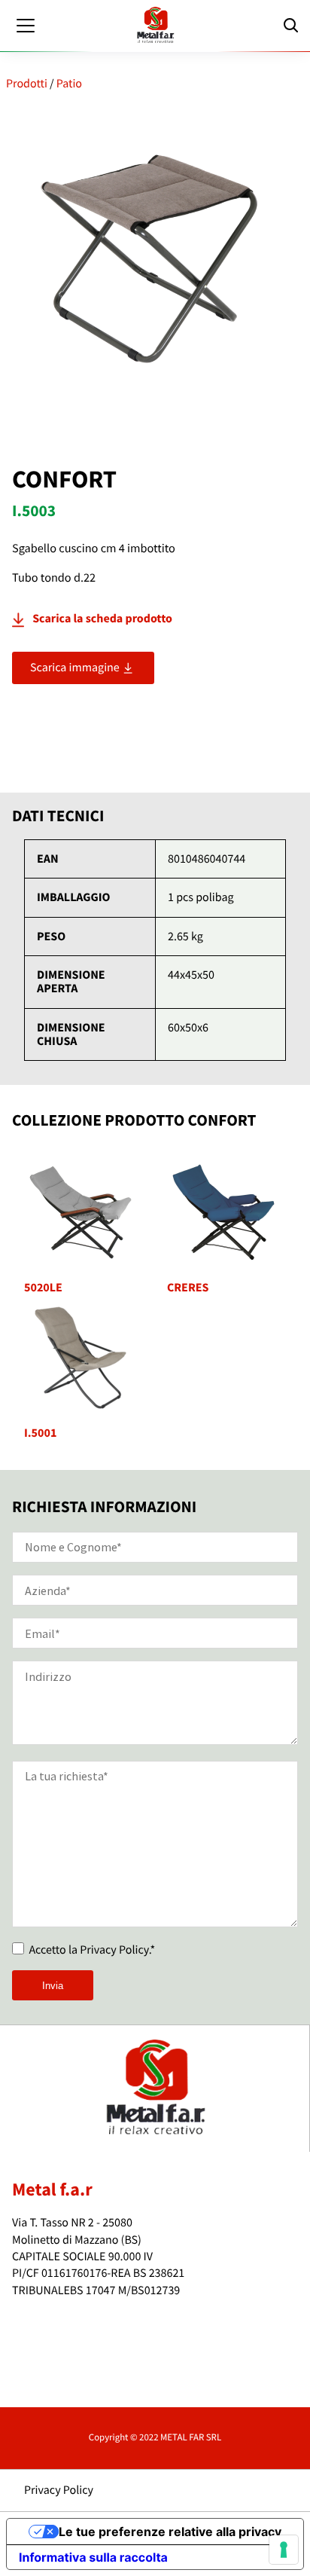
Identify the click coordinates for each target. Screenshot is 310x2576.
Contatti (50, 2387)
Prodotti (27, 84)
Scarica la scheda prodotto (102, 619)
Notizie (48, 2370)
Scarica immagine (76, 668)
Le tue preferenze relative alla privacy (170, 2532)
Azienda (50, 2319)
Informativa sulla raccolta (93, 2557)
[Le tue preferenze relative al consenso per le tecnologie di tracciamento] (284, 2550)
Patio (69, 84)
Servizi (47, 2353)
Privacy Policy (59, 2490)
